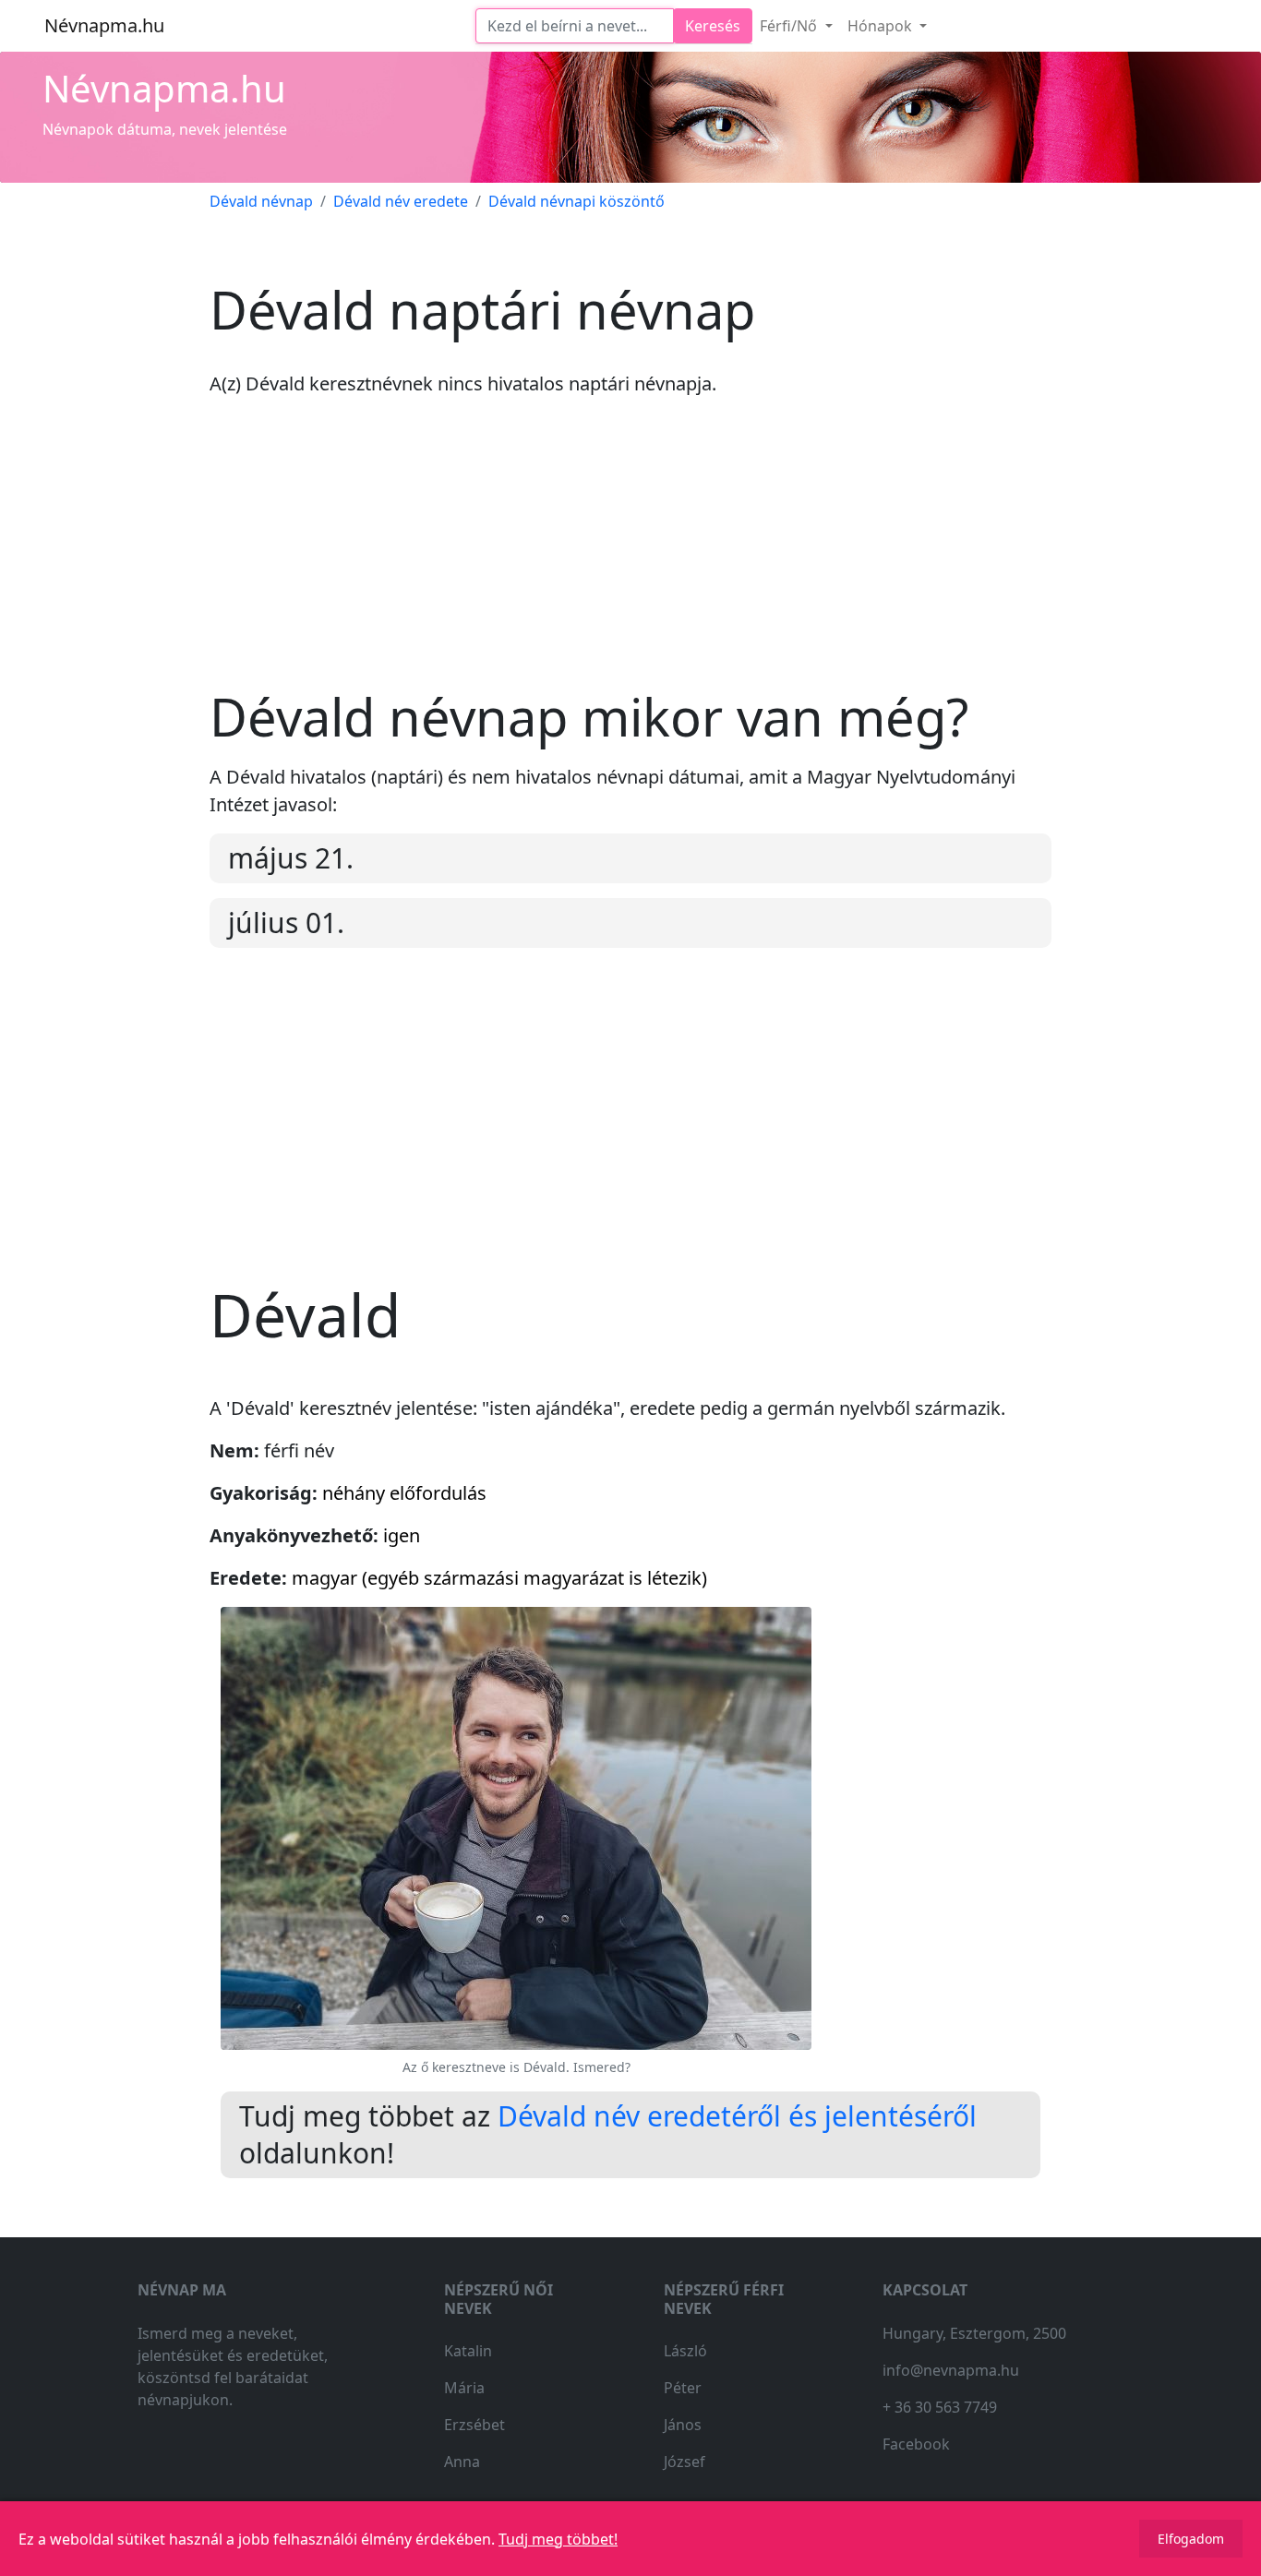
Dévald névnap (261, 201)
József (685, 2462)
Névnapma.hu (104, 25)
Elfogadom (1191, 2539)
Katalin (468, 2351)
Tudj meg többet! (558, 2539)
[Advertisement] (630, 557)
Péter (683, 2388)
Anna (462, 2462)
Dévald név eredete (401, 201)
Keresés (713, 26)
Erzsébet (474, 2425)
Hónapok (882, 26)
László (685, 2351)
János (683, 2425)
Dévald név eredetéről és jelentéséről (737, 2116)
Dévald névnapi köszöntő (576, 201)
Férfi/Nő (790, 26)
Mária (464, 2388)
